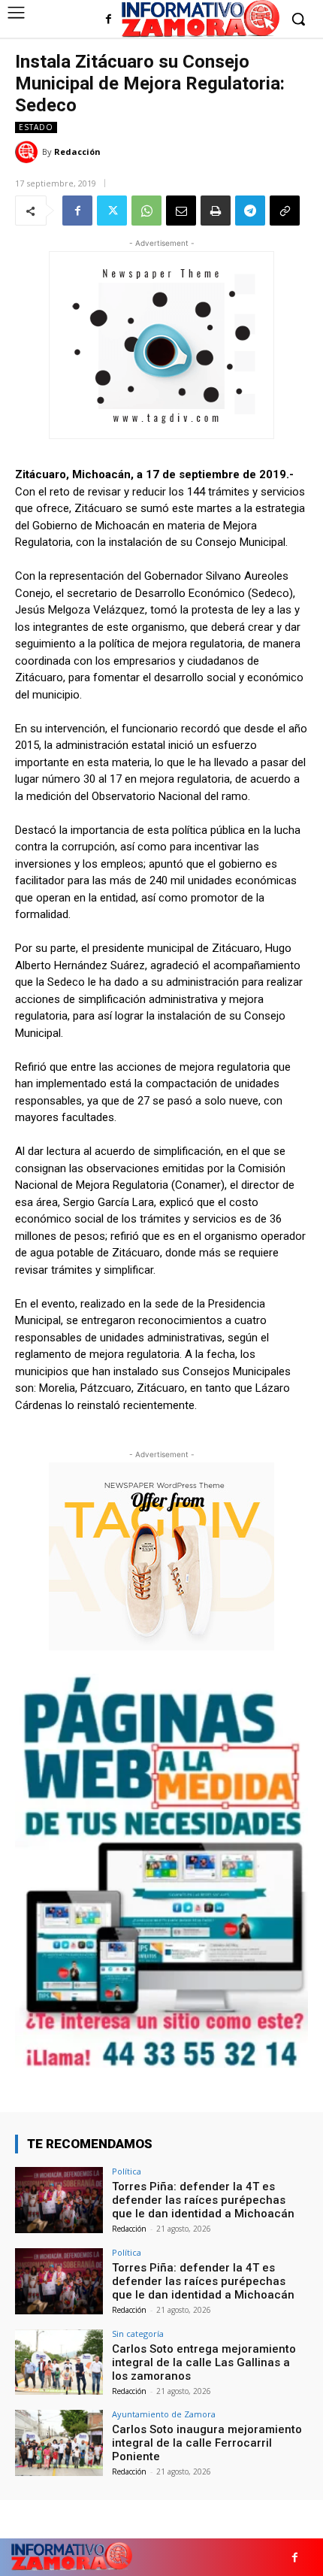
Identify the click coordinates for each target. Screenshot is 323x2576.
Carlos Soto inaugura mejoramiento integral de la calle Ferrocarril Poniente (207, 2443)
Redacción (77, 152)
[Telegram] (250, 211)
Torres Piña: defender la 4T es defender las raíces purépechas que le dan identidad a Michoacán (203, 2200)
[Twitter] (112, 211)
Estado (36, 127)
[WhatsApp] (146, 211)
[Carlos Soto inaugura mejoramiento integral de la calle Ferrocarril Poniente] (59, 2443)
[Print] (216, 211)
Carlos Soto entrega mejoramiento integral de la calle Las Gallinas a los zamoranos (204, 2362)
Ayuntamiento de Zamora (164, 2414)
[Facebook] (109, 20)
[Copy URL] (285, 211)
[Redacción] (29, 152)
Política (127, 2171)
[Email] (181, 211)
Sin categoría (138, 2334)
